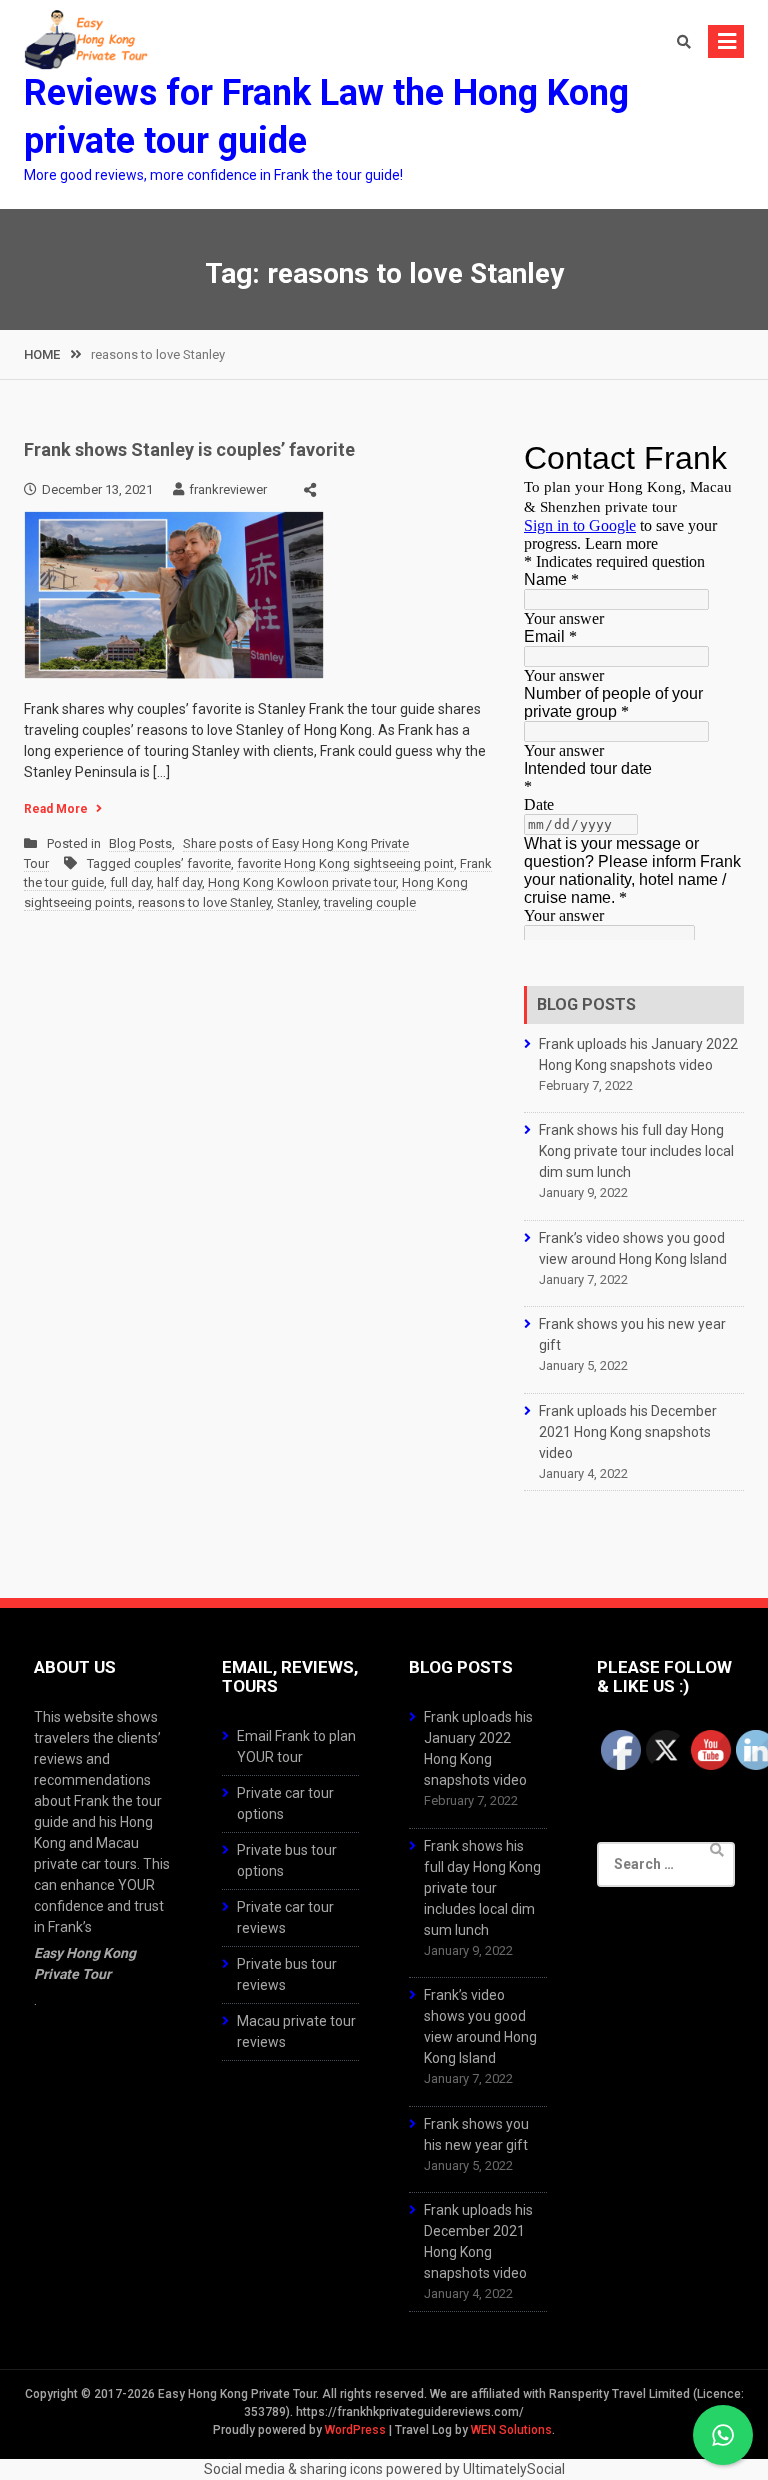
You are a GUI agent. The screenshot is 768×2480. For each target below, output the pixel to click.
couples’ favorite (182, 863)
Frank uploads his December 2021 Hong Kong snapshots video (628, 1432)
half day (179, 882)
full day (130, 882)
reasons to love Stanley (204, 902)
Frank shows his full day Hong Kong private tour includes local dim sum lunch (636, 1151)
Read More (56, 809)
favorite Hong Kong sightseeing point (345, 863)
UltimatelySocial (514, 2469)
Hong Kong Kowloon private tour (302, 882)
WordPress (355, 2430)
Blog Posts (140, 843)
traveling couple (370, 902)
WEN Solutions (511, 2430)
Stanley (297, 902)
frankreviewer (228, 489)
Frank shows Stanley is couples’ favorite (189, 449)
